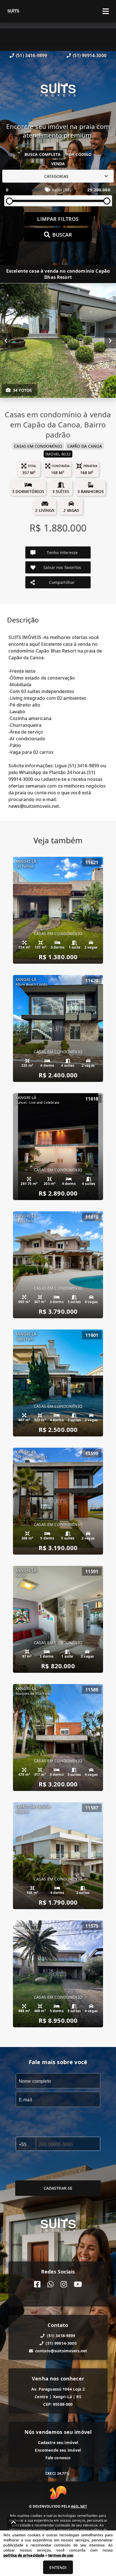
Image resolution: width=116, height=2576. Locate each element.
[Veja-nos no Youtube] (78, 2284)
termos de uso (61, 2555)
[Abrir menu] (106, 11)
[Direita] (110, 341)
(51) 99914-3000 (90, 55)
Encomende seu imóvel (58, 2450)
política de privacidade (24, 2555)
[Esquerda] (6, 341)
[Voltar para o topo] (14, 2522)
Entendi (58, 2567)
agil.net (79, 2506)
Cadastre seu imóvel (58, 2442)
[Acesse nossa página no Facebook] (37, 2284)
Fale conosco (58, 2458)
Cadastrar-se (58, 2188)
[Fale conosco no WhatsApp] (51, 2284)
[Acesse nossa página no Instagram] (64, 2284)
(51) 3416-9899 (31, 55)
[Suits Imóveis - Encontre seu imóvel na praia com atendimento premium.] (58, 91)
